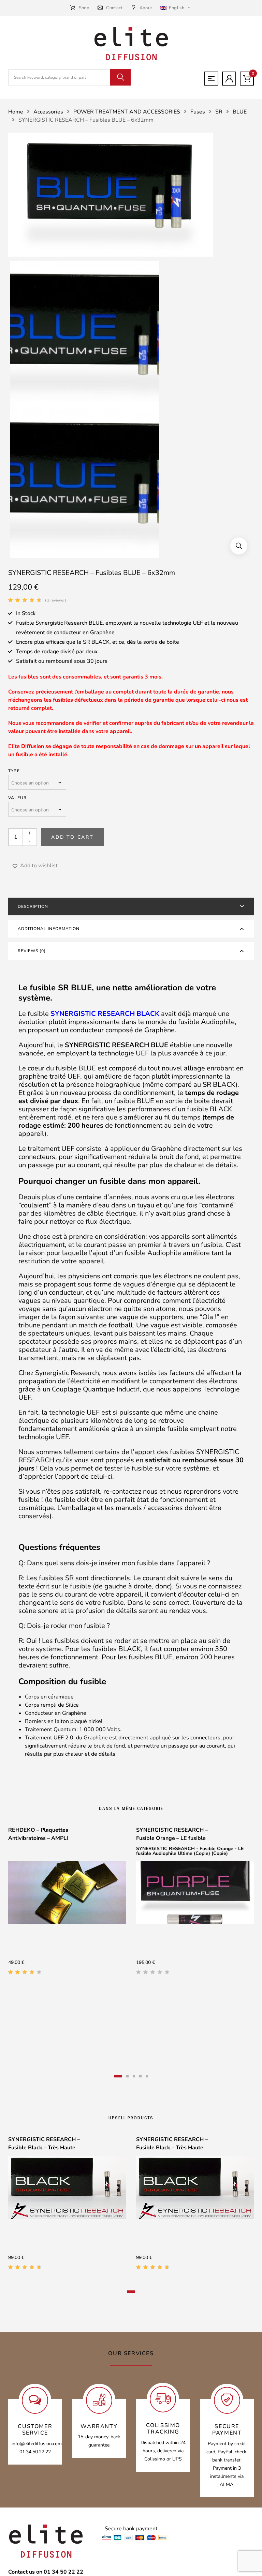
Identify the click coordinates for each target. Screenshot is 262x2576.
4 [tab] (140, 2076)
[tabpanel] (67, 1903)
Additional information (49, 929)
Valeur (17, 798)
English (176, 8)
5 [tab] (147, 2076)
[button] (239, 546)
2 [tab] (127, 2076)
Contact (114, 8)
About (146, 8)
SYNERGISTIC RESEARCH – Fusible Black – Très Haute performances (44, 2148)
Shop (84, 8)
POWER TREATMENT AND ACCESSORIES (127, 112)
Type (14, 771)
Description (33, 906)
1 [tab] (118, 2076)
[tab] (131, 906)
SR (219, 112)
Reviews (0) (32, 951)
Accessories (48, 112)
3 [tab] (134, 2076)
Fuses (198, 112)
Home (16, 112)
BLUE (240, 112)
